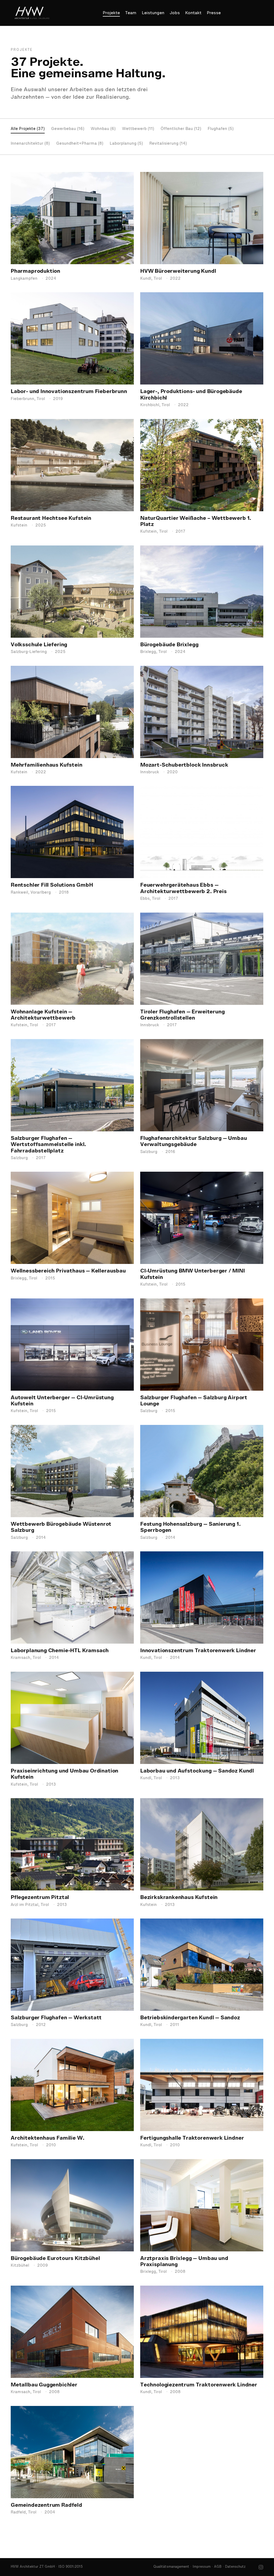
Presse (214, 13)
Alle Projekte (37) (28, 129)
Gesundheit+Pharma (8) (80, 144)
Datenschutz (235, 2567)
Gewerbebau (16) (68, 129)
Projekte (111, 13)
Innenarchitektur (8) (30, 144)
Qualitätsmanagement (171, 2567)
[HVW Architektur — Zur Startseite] (32, 13)
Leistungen (153, 13)
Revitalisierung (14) (168, 144)
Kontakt (193, 13)
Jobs (175, 13)
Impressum (202, 2567)
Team (131, 13)
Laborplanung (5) (126, 144)
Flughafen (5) (221, 129)
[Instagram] (261, 2567)
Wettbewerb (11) (138, 129)
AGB (218, 2567)
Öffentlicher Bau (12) (181, 129)
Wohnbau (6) (103, 129)
